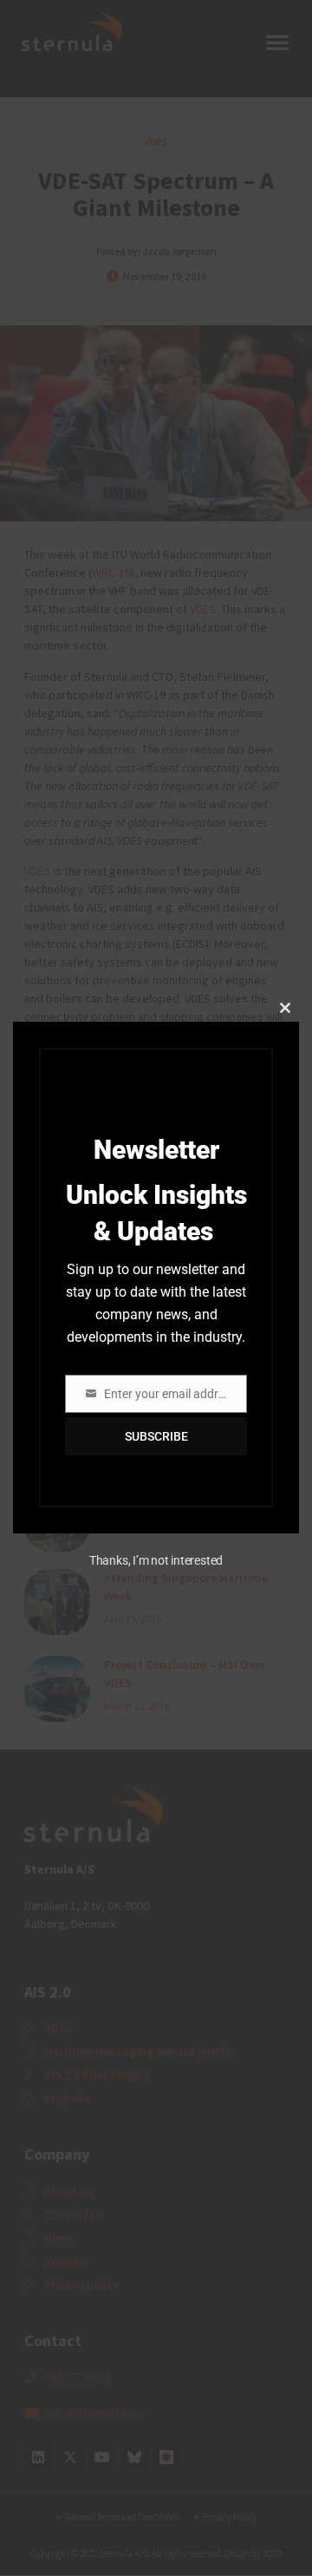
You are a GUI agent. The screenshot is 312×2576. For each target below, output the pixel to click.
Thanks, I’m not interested (156, 1560)
